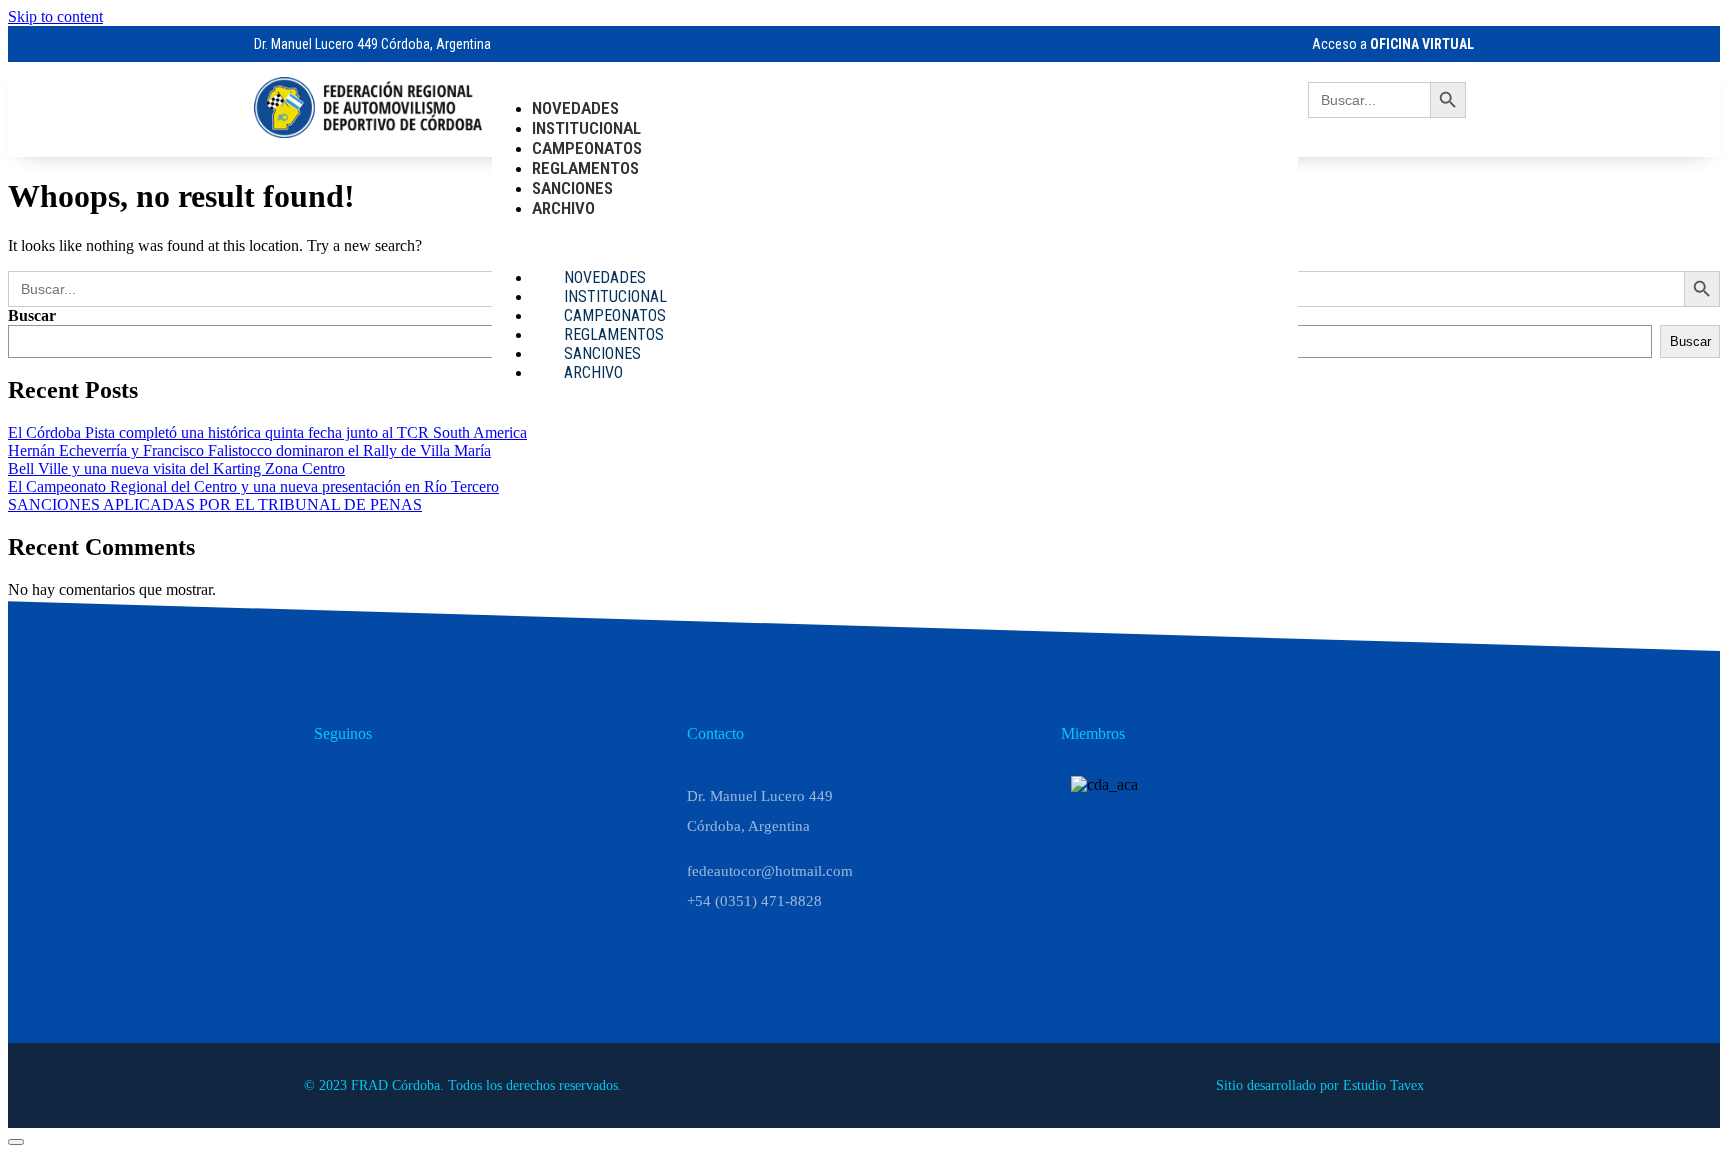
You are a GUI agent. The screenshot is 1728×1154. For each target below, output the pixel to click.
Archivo (563, 208)
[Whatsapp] (338, 790)
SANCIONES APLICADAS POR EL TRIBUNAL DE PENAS (215, 504)
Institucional (586, 128)
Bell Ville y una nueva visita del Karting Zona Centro (176, 468)
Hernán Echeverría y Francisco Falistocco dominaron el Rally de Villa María (249, 450)
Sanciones (572, 188)
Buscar (32, 315)
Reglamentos (585, 168)
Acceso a (1393, 44)
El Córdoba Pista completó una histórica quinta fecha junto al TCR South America (267, 432)
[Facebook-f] (434, 790)
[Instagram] (386, 790)
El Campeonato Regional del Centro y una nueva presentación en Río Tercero (253, 486)
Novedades (575, 108)
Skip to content (55, 16)
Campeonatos (587, 148)
